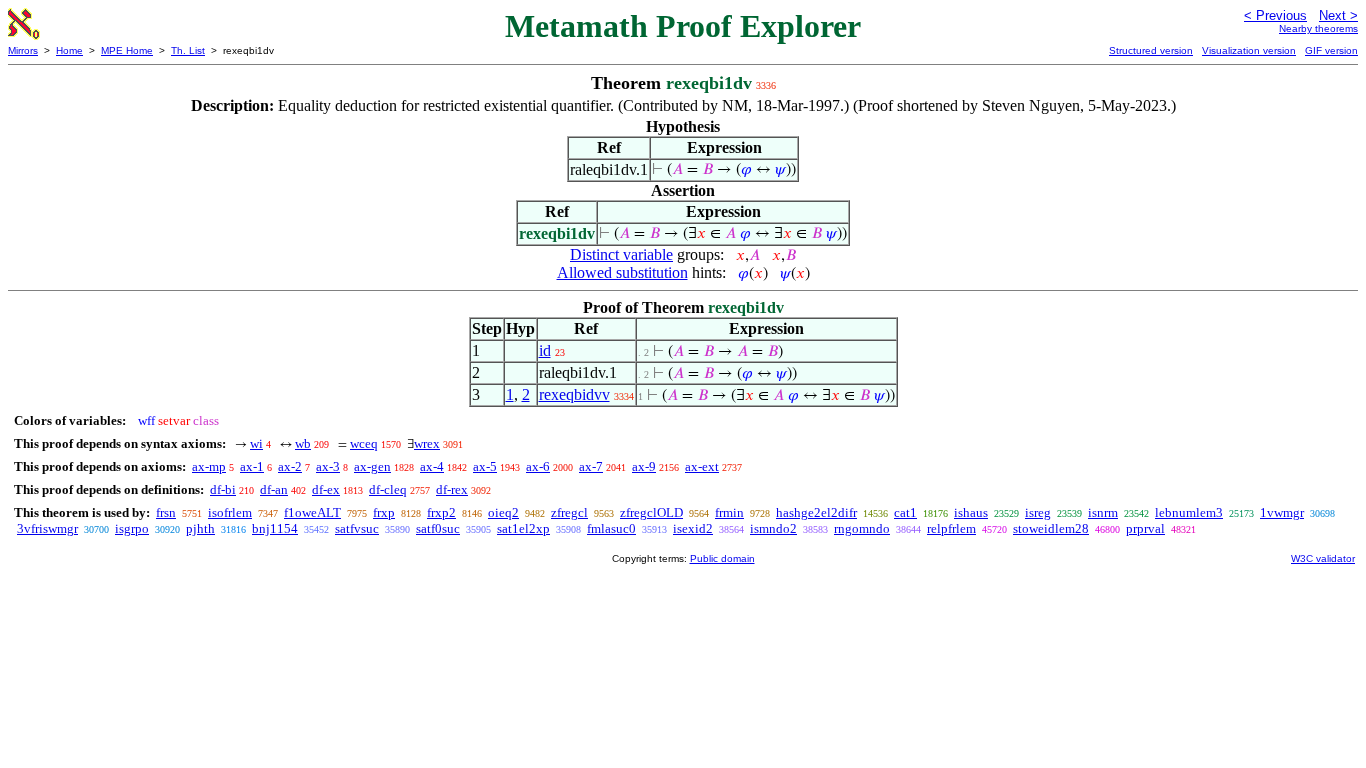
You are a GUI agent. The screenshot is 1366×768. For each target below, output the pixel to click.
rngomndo (862, 528)
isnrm (1103, 512)
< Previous (1275, 15)
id (545, 350)
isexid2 (693, 528)
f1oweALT (312, 512)
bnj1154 (275, 528)
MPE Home (127, 50)
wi (256, 443)
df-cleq (388, 489)
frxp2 (441, 512)
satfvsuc (357, 528)
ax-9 (644, 466)
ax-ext (702, 466)
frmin (729, 512)
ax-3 (328, 466)
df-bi (223, 489)
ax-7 (591, 466)
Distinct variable (621, 254)
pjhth (200, 528)
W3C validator (1323, 558)
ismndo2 (773, 528)
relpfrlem (951, 528)
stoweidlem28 (1051, 528)
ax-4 (432, 466)
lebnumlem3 (1189, 512)
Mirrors (23, 50)
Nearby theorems (1318, 28)
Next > (1338, 15)
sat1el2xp (523, 528)
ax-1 (252, 466)
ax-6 (538, 466)
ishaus (971, 512)
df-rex (452, 489)
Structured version (1151, 50)
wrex (427, 443)
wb (303, 443)
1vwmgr (1282, 512)
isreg (1038, 512)
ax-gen (372, 466)
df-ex (326, 489)
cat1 (905, 512)
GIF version (1331, 50)
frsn (166, 512)
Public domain (722, 558)
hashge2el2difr (816, 512)
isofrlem (230, 512)
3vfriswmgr (47, 528)
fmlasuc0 (611, 528)
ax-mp (209, 466)
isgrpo (132, 528)
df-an (274, 489)
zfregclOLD (651, 512)
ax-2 (290, 466)
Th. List (188, 50)
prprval (1145, 528)
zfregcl (569, 512)
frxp (384, 512)
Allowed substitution (622, 272)
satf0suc (438, 528)
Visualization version (1249, 50)
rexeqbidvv (574, 394)
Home (69, 50)
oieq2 (503, 512)
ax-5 (485, 466)
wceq (364, 443)
